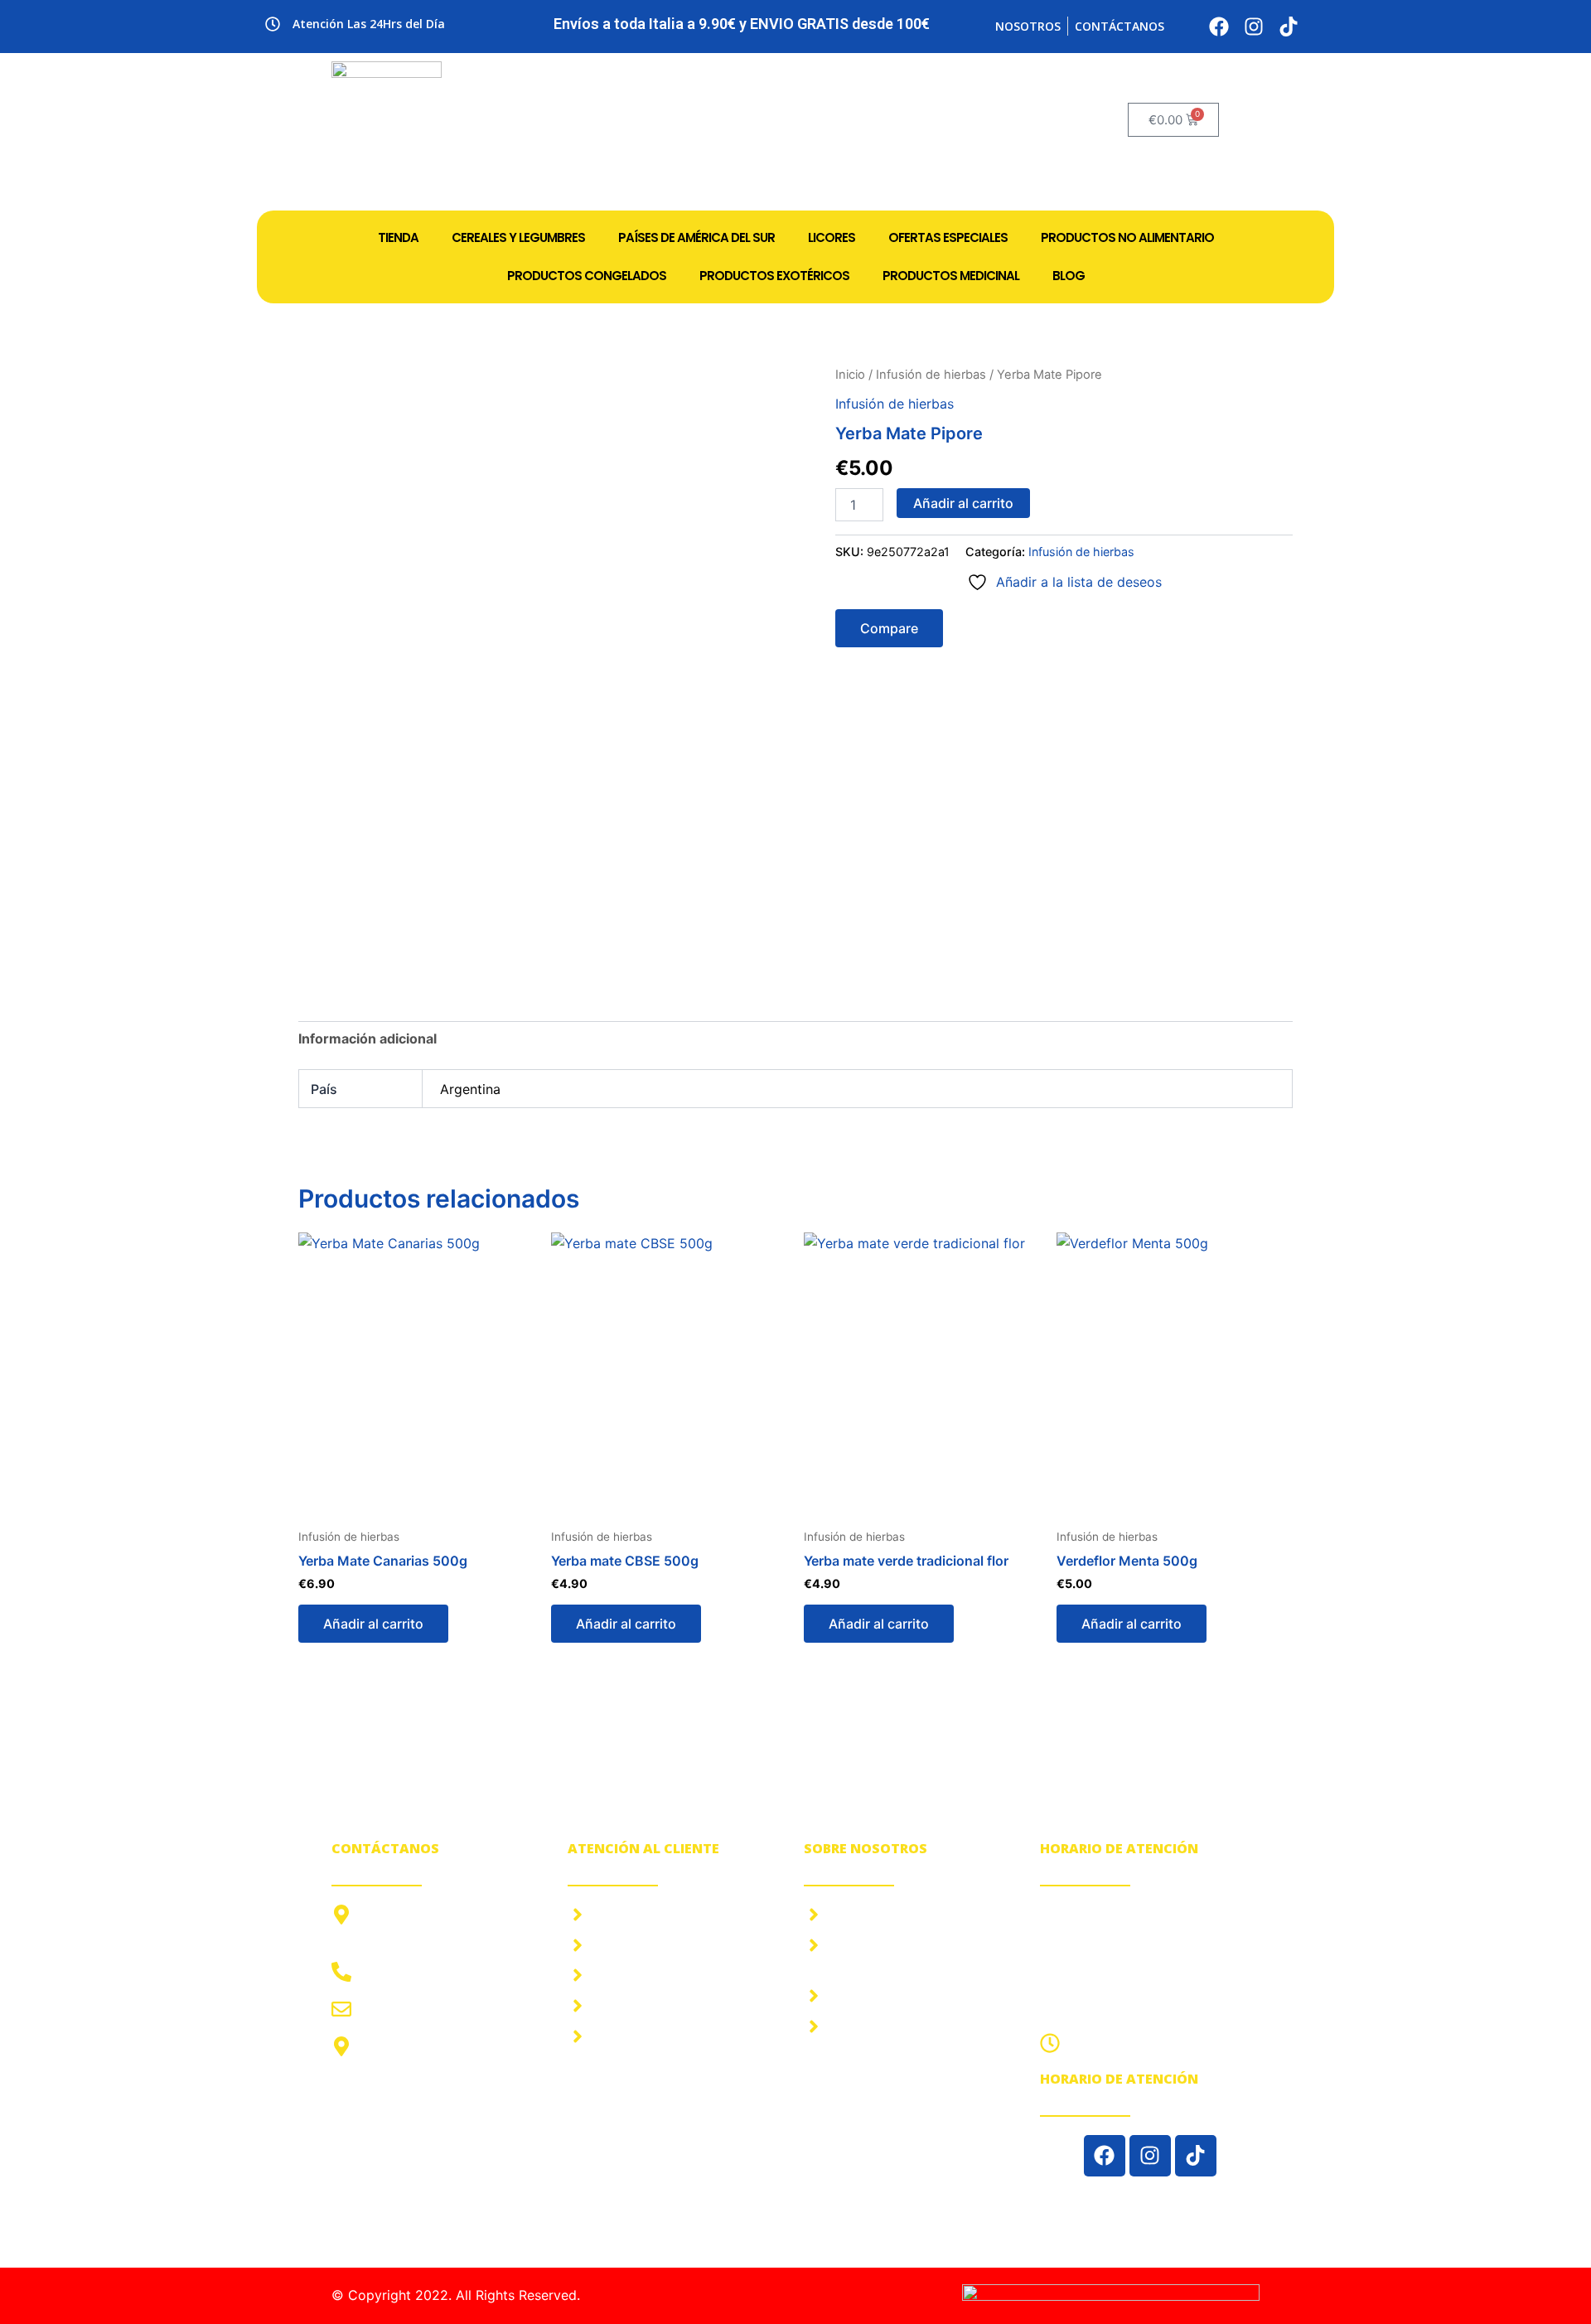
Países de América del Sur (696, 237)
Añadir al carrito (963, 503)
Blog (1069, 276)
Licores (832, 237)
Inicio (850, 375)
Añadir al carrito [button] (373, 1624)
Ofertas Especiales (948, 237)
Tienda (398, 237)
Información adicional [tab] (368, 1039)
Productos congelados (587, 276)
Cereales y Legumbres (518, 237)
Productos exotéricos (774, 276)
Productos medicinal (951, 276)
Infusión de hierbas (931, 375)
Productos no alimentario (1127, 237)
